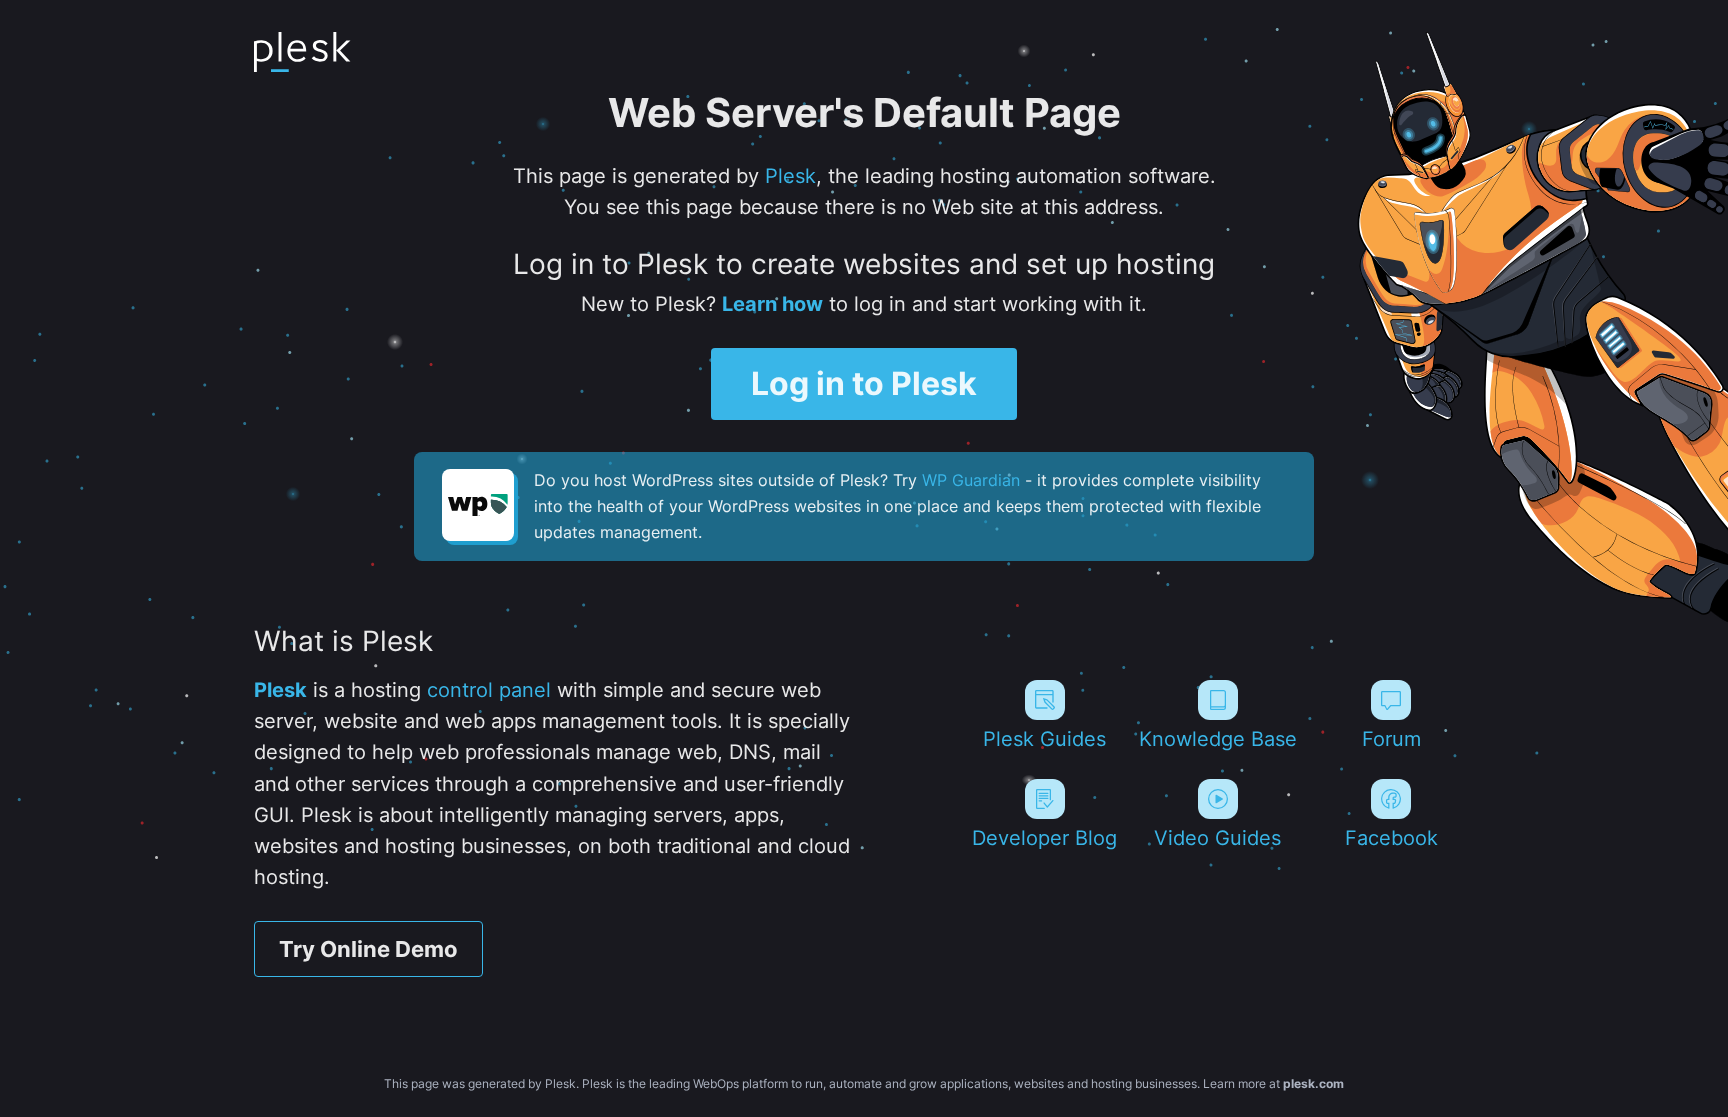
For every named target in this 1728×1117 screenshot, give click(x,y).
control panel (489, 690)
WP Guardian (971, 480)
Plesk (790, 176)
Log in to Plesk (864, 383)
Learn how (772, 304)
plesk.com (1313, 1083)
